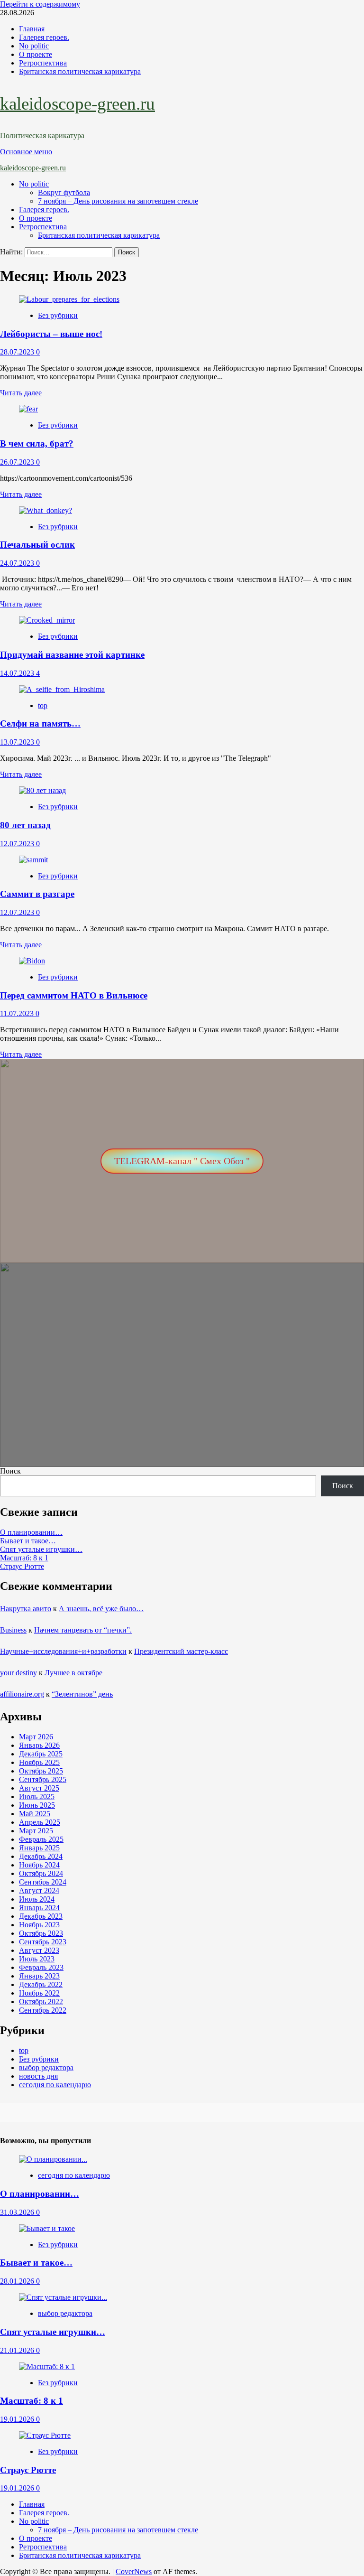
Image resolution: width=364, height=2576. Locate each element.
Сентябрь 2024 (43, 1882)
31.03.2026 (18, 2212)
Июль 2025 (37, 1797)
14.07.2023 (18, 673)
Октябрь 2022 (41, 2002)
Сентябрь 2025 (43, 1779)
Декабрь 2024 (41, 1856)
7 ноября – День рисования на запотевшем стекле (118, 201)
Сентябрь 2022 (43, 2010)
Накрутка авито (26, 1609)
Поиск (10, 1471)
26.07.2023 (18, 462)
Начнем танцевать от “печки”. (83, 1630)
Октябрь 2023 (41, 1933)
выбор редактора (46, 2067)
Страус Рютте (22, 1566)
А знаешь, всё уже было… (101, 1609)
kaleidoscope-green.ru (77, 104)
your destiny (18, 1673)
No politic (34, 46)
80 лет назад (25, 825)
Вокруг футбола (64, 192)
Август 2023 (39, 1950)
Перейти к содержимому (40, 4)
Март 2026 (36, 1737)
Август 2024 (39, 1890)
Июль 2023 (37, 1959)
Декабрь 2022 (41, 1984)
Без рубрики (58, 315)
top (43, 705)
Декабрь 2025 (41, 1754)
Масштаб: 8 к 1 (24, 1558)
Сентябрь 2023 (43, 1942)
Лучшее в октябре (73, 1673)
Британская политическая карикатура (80, 71)
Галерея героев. (44, 37)
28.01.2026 (18, 2281)
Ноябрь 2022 (39, 1993)
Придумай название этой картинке (72, 655)
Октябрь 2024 (41, 1873)
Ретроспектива (43, 63)
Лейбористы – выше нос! (51, 334)
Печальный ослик (37, 545)
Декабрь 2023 (41, 1916)
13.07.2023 (18, 742)
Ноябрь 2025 (39, 1762)
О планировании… (31, 1532)
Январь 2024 (39, 1908)
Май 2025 (35, 1814)
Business (13, 1630)
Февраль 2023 (41, 1967)
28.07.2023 (18, 352)
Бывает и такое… (28, 1541)
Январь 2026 (39, 1745)
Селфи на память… (40, 723)
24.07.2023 (18, 563)
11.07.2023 (18, 1013)
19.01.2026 (18, 2419)
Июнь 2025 (37, 1805)
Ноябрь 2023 (39, 1925)
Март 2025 (36, 1831)
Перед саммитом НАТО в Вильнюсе (74, 995)
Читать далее (21, 393)
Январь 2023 (39, 1976)
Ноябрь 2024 (39, 1865)
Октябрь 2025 (41, 1771)
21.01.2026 (18, 2350)
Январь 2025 (39, 1848)
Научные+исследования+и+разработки (63, 1651)
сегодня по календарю (55, 2085)
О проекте (36, 54)
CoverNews (134, 2571)
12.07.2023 (18, 844)
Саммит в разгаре (37, 894)
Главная (32, 29)
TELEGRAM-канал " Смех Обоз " (182, 1161)
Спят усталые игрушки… (41, 1549)
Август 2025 (39, 1788)
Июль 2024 (37, 1899)
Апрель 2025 (40, 1822)
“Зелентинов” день (82, 1694)
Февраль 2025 (41, 1839)
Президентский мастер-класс (181, 1651)
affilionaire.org (22, 1694)
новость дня (38, 2076)
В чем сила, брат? (37, 443)
